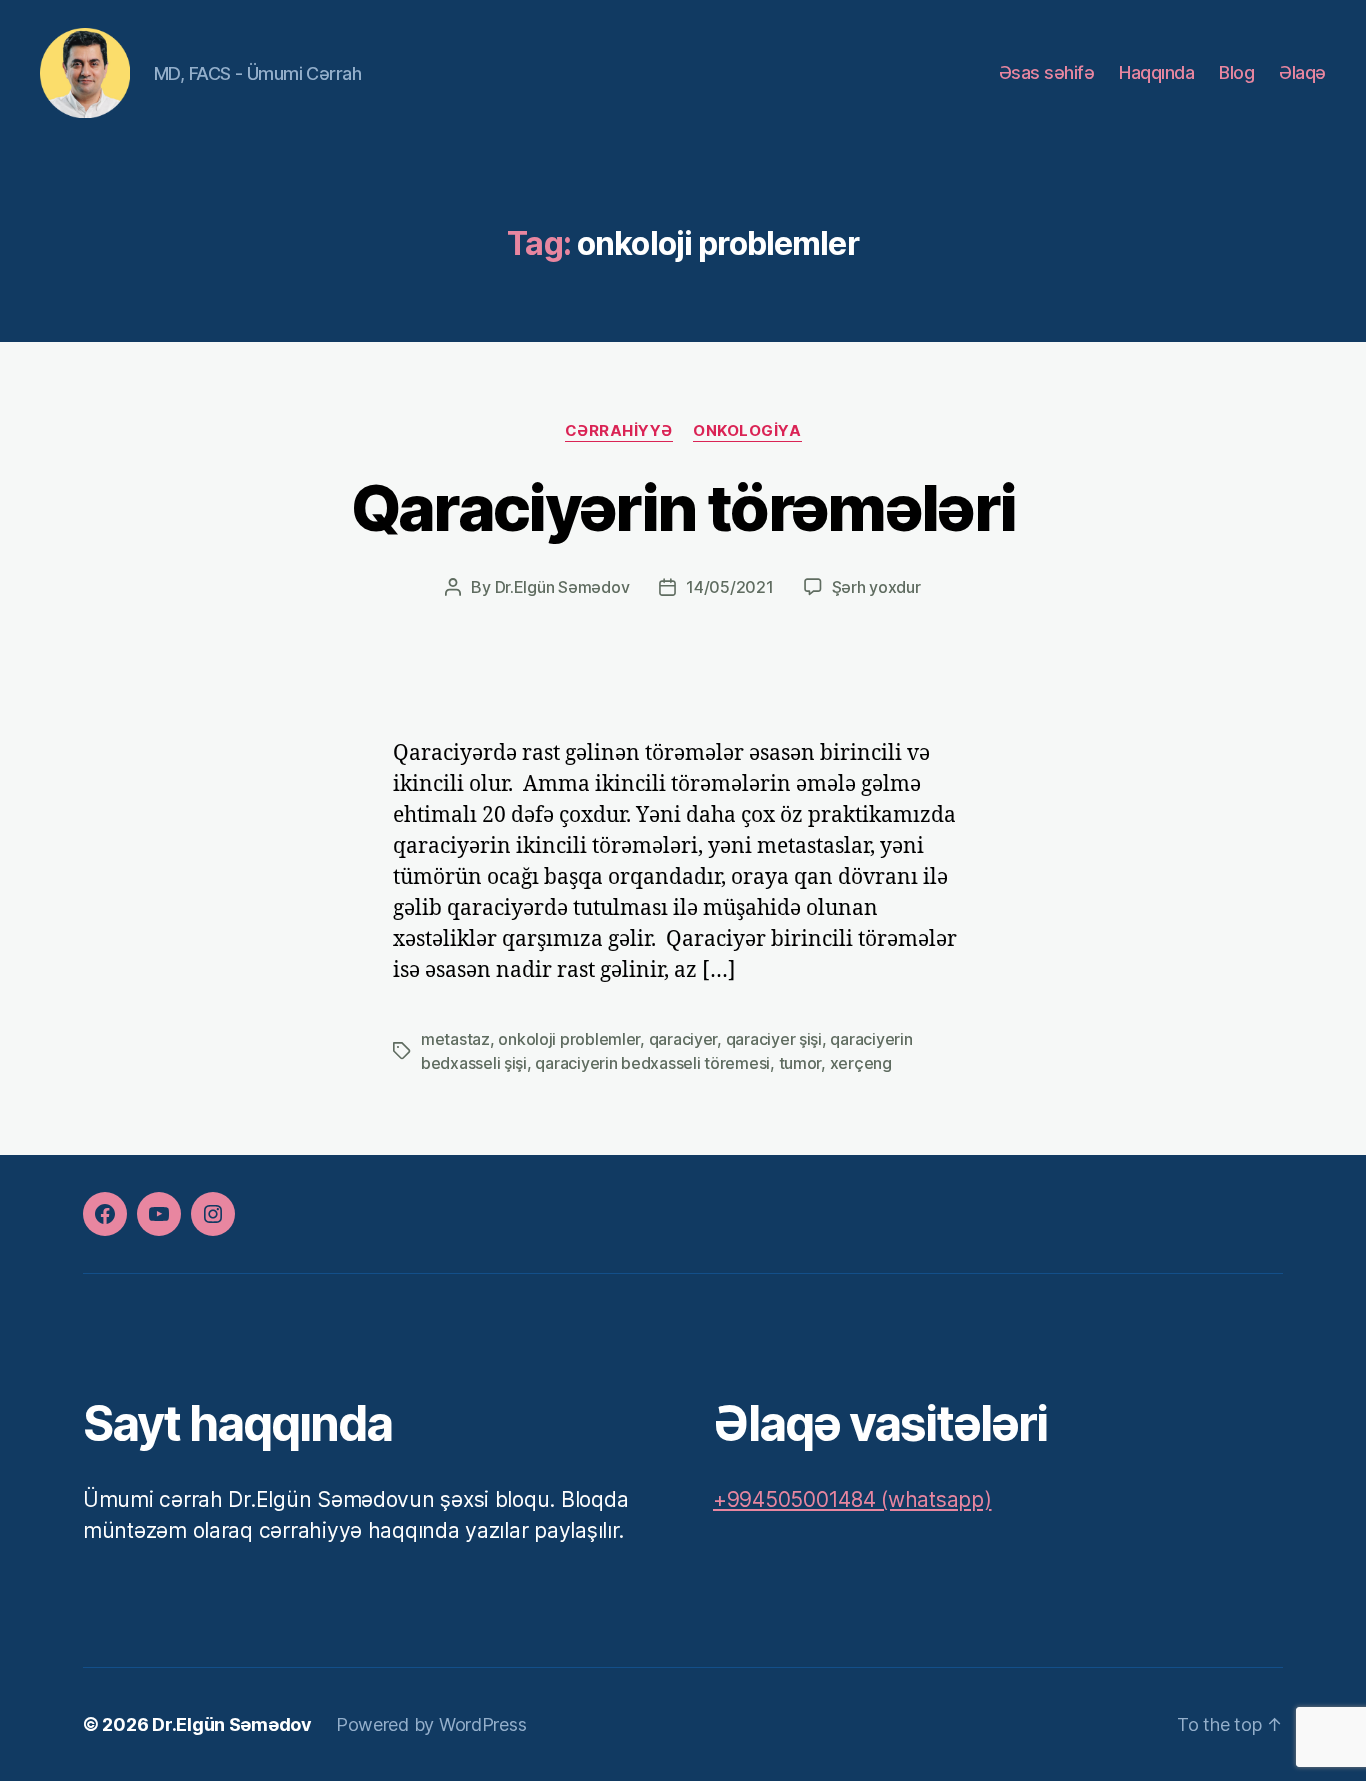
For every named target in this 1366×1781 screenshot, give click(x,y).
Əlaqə (1302, 72)
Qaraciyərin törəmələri (683, 507)
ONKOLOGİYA (747, 431)
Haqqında (1156, 72)
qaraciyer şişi (774, 1039)
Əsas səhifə (1047, 72)
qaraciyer (683, 1039)
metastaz (455, 1039)
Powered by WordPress (431, 1724)
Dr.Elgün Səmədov (562, 587)
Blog (1236, 72)
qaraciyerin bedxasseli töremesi (652, 1063)
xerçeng (861, 1063)
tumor (800, 1063)
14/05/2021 (729, 587)
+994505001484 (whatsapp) (852, 1499)
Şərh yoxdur (876, 587)
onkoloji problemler (569, 1039)
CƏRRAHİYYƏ (619, 431)
